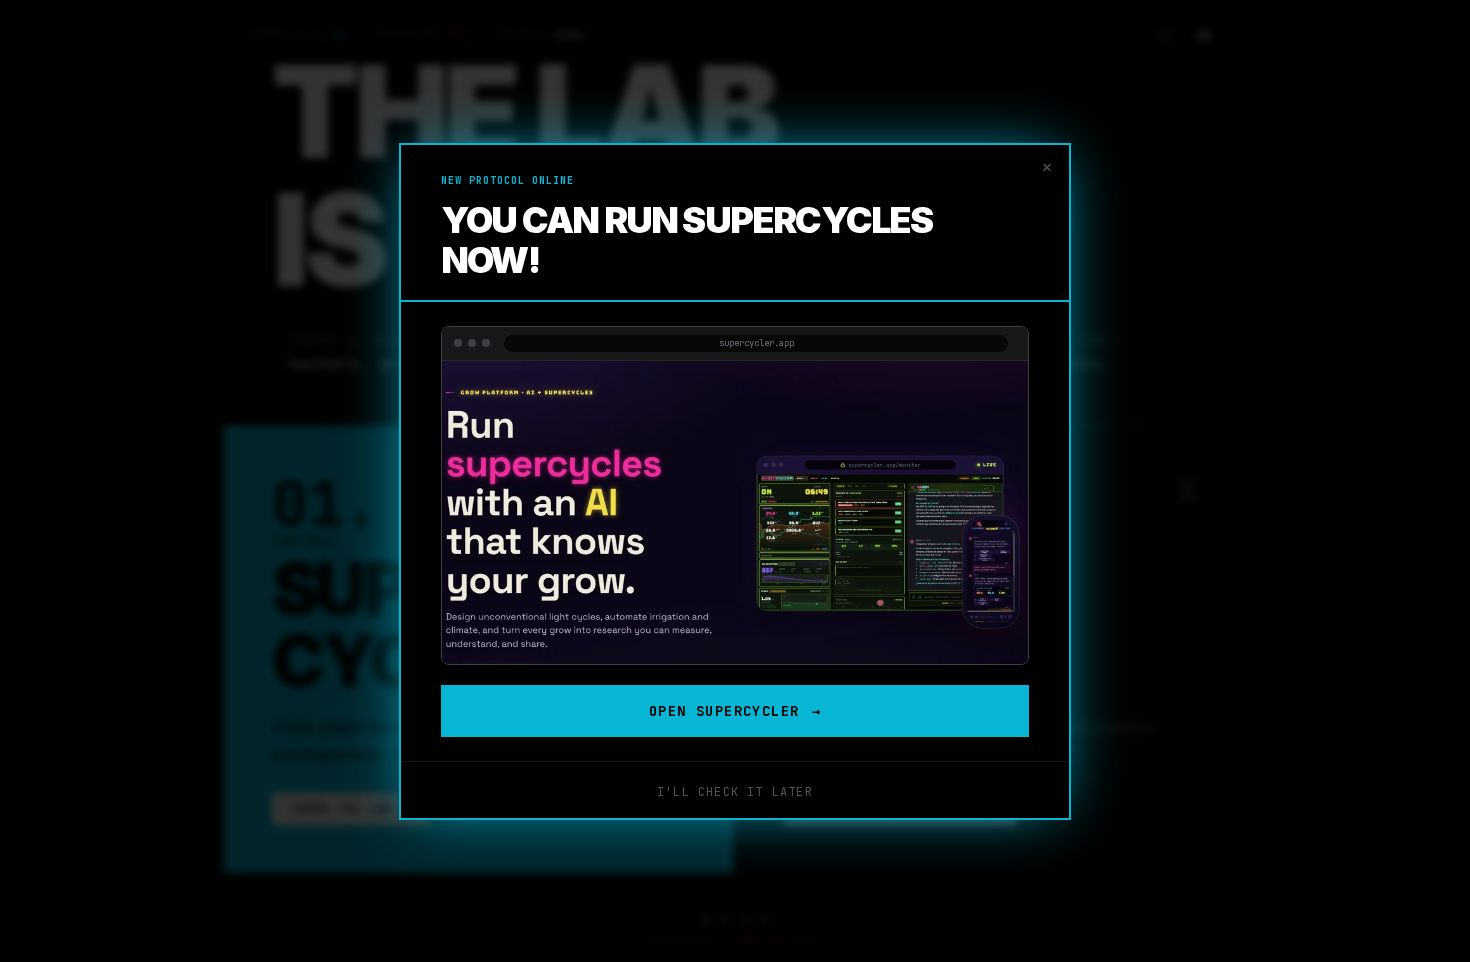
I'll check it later (735, 792)
